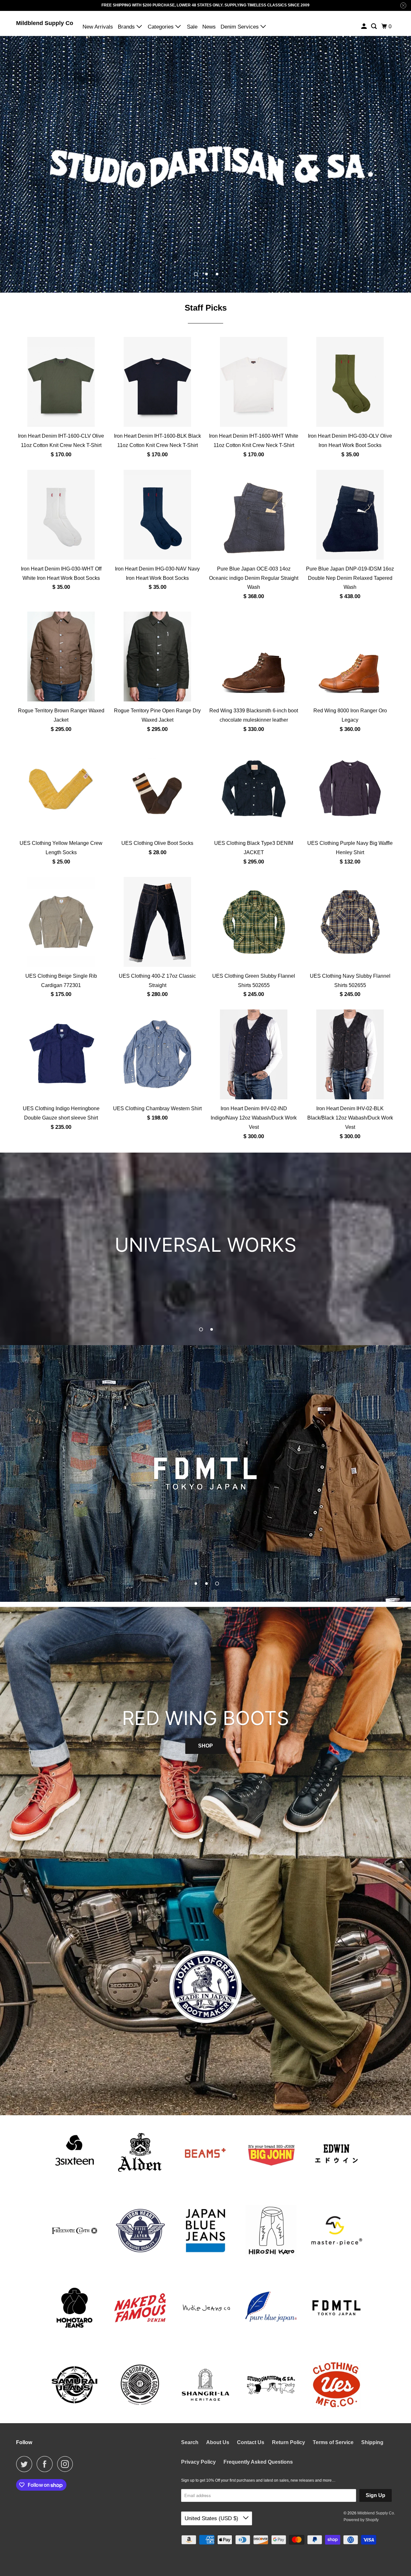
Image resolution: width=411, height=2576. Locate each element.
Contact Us (251, 2442)
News (209, 27)
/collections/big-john (205, 1473)
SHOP (205, 1730)
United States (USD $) (212, 2518)
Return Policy (289, 2442)
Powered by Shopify (361, 2520)
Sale (192, 27)
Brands (127, 27)
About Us (218, 2442)
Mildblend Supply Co (45, 23)
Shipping (372, 2442)
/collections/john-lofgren (205, 1987)
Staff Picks (206, 308)
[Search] (374, 26)
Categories (162, 27)
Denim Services (240, 27)
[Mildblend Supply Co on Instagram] (67, 2464)
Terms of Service (333, 2442)
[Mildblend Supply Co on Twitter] (26, 2464)
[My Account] (364, 26)
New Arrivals (98, 27)
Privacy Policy (198, 2462)
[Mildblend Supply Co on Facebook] (46, 2464)
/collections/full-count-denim (205, 1249)
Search (190, 2442)
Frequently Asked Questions (258, 2462)
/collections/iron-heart (205, 164)
